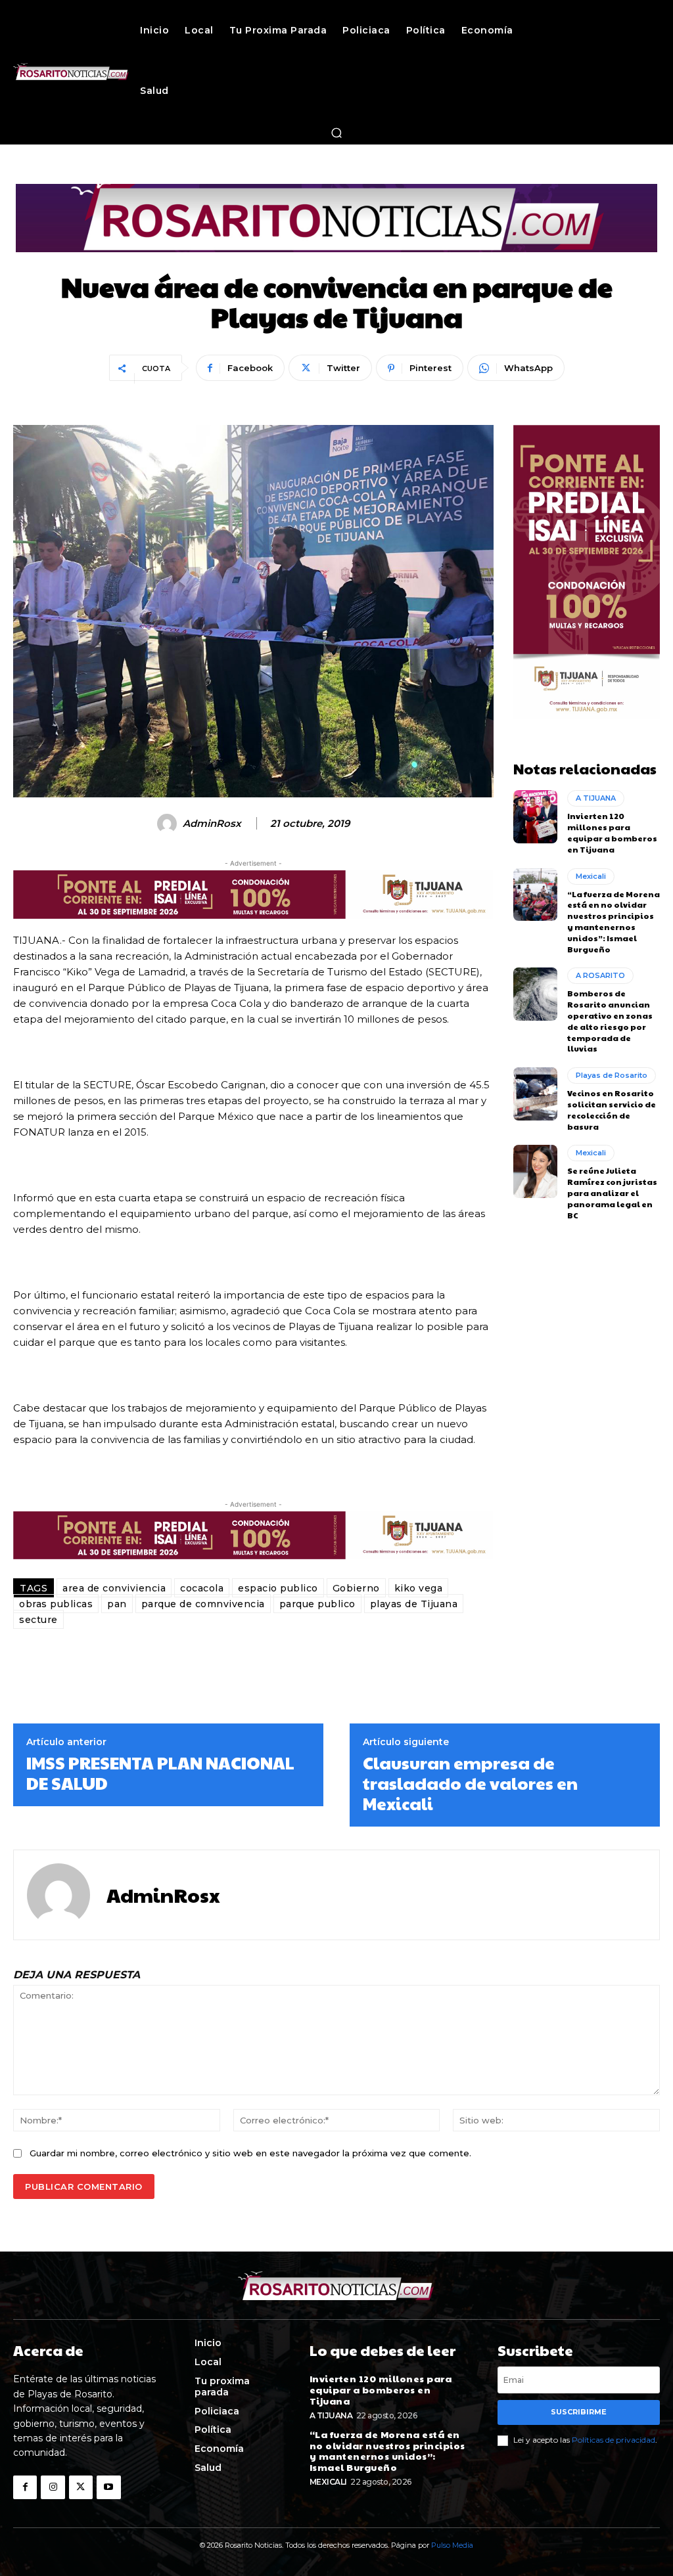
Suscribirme (579, 2412)
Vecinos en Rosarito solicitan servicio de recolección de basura (612, 1109)
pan (117, 1604)
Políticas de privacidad (614, 2440)
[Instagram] (53, 2487)
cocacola (202, 1588)
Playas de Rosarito (612, 1075)
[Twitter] (81, 2487)
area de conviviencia (114, 1588)
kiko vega (419, 1588)
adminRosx (212, 824)
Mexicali (591, 876)
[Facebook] (25, 2487)
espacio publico (278, 1588)
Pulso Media (452, 2545)
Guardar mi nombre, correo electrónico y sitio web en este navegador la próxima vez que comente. (250, 2153)
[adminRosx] (169, 824)
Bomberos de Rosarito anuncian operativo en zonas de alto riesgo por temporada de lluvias (610, 1021)
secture (38, 1620)
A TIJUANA (596, 798)
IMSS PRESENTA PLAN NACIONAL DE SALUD (160, 1773)
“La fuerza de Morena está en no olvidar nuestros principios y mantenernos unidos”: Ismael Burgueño (614, 922)
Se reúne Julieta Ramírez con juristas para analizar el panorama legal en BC (612, 1192)
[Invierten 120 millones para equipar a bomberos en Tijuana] (535, 816)
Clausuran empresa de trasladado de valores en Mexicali (470, 1783)
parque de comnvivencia (203, 1604)
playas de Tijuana (414, 1604)
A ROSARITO (600, 975)
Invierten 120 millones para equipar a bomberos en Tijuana (612, 832)
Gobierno (356, 1588)
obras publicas (56, 1604)
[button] (336, 133)
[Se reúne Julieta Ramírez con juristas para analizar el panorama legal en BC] (535, 1171)
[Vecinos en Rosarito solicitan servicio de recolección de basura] (535, 1094)
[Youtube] (108, 2487)
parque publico (317, 1604)
